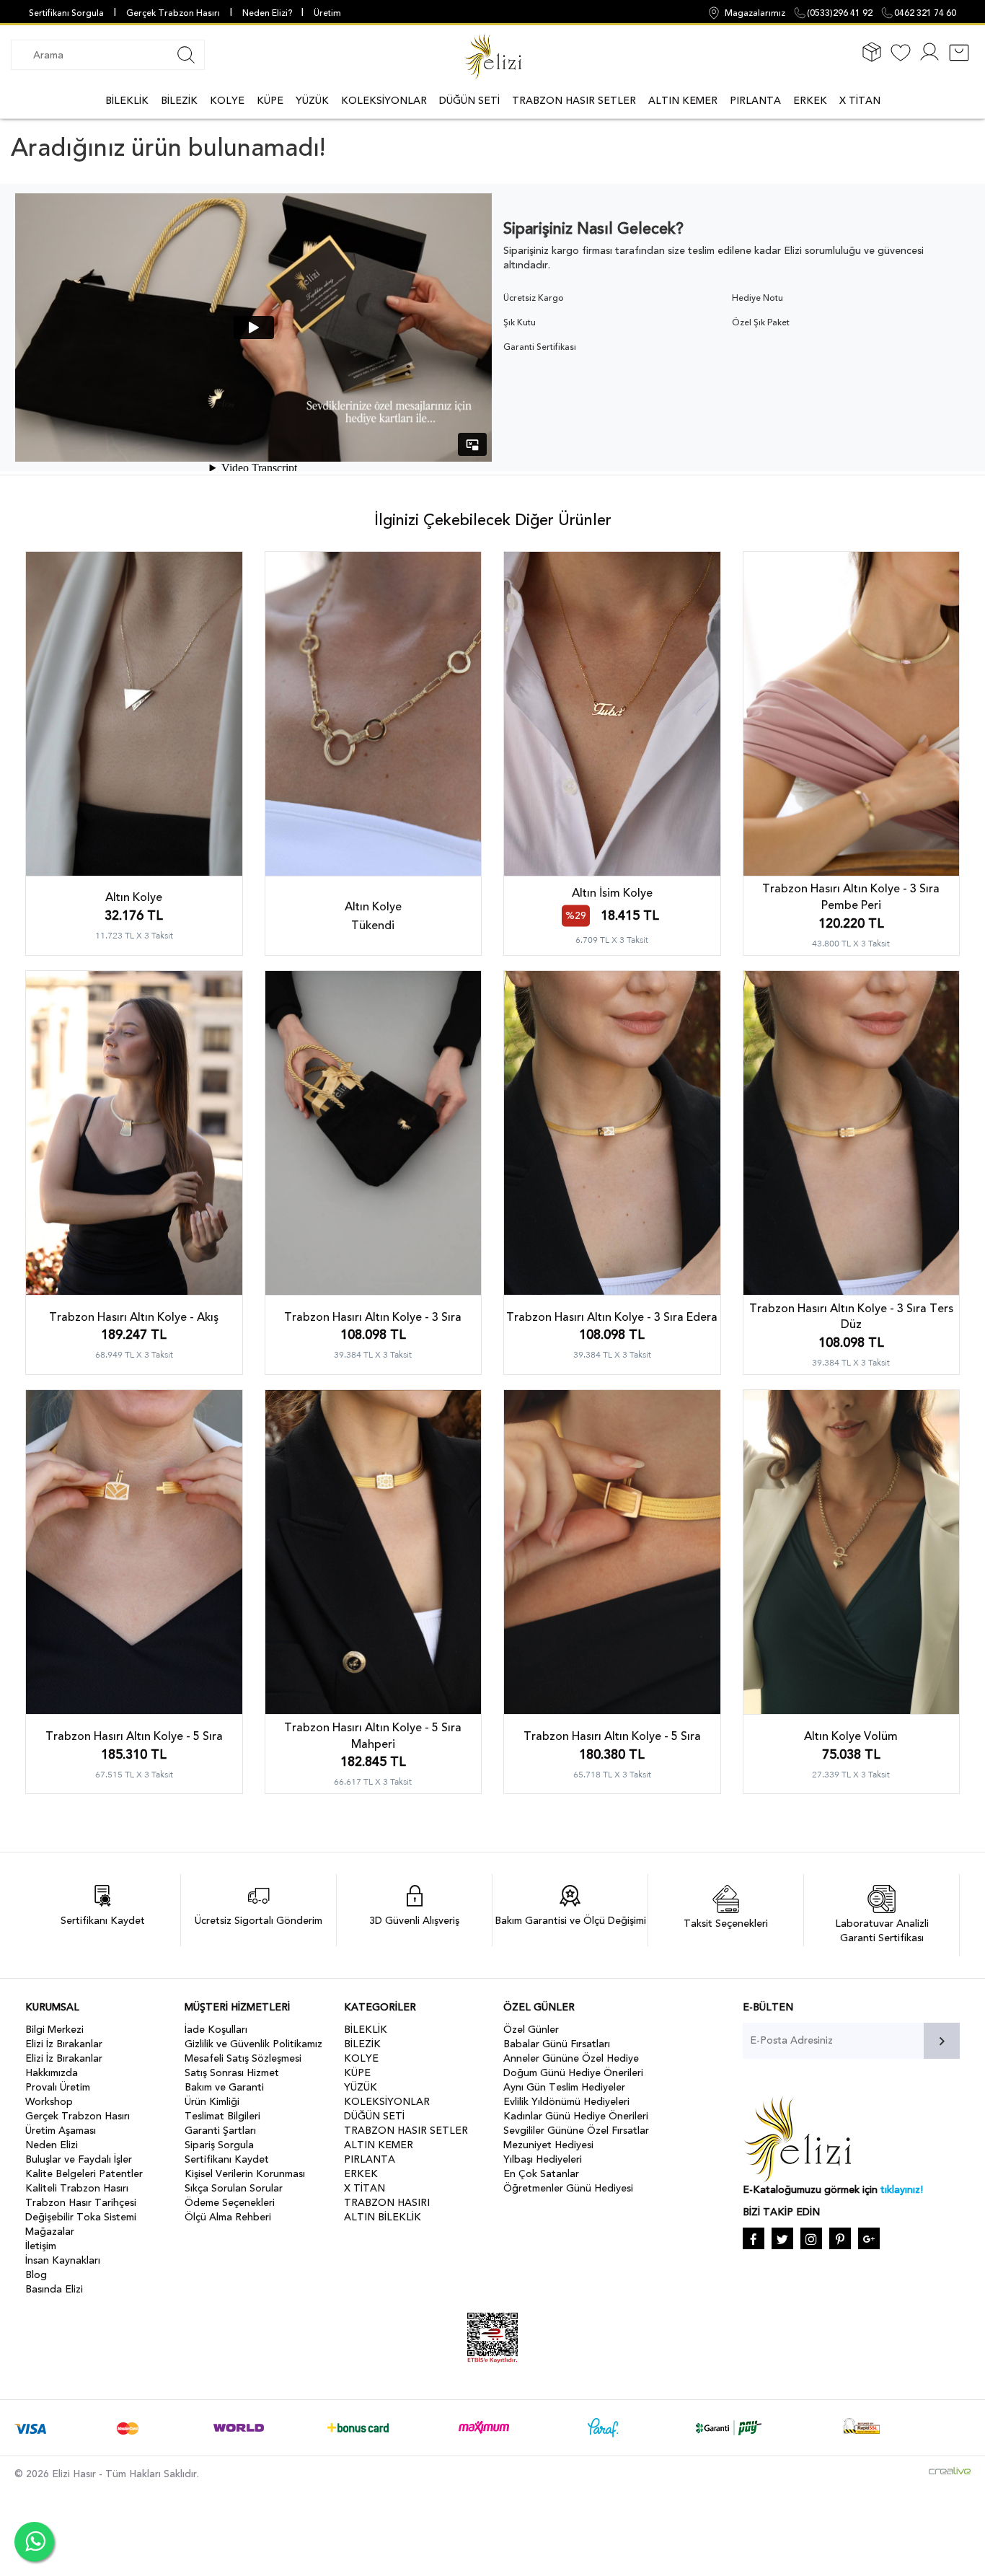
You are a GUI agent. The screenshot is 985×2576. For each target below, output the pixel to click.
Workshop (49, 2102)
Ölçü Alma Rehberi (228, 2217)
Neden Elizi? (268, 13)
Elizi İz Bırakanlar (64, 2044)
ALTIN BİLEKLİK (383, 2217)
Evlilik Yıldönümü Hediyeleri (566, 2102)
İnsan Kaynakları (63, 2260)
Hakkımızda (52, 2073)
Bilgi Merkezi (54, 2030)
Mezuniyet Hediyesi (548, 2145)
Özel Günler (531, 2030)
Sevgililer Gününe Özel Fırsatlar (576, 2131)
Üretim (327, 13)
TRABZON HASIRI (387, 2203)
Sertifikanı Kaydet (227, 2159)
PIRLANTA (755, 101)
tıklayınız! (902, 2190)
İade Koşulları (216, 2030)
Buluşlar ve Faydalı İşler (79, 2159)
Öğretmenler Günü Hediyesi (568, 2188)
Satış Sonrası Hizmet (232, 2073)
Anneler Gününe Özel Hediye (571, 2058)
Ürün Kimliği (212, 2102)
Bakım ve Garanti (224, 2087)
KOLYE (227, 101)
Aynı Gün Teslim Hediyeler (564, 2087)
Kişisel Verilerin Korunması (245, 2174)
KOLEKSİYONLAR (384, 101)
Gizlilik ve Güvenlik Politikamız (253, 2044)
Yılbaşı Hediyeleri (543, 2159)
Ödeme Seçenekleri (230, 2203)
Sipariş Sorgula (219, 2145)
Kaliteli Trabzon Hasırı (77, 2188)
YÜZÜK (312, 101)
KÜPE (270, 101)
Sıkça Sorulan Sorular (234, 2188)
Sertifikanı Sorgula (66, 13)
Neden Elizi (52, 2145)
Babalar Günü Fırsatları (557, 2044)
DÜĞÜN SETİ (469, 101)
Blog (36, 2275)
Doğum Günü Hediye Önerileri (573, 2073)
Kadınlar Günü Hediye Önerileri (576, 2116)
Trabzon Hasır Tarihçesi (81, 2203)
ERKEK (810, 101)
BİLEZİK (179, 101)
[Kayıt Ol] (929, 61)
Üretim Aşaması (61, 2131)
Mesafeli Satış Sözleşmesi (243, 2058)
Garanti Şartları (220, 2131)
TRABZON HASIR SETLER (574, 101)
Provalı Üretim (58, 2087)
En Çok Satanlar (541, 2174)
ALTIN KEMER (683, 101)
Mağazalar (50, 2232)
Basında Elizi (54, 2289)
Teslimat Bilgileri (222, 2116)
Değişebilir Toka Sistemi (81, 2217)
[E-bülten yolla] (942, 2041)
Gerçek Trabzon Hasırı (173, 13)
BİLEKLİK (127, 101)
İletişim (41, 2246)
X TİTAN (860, 101)
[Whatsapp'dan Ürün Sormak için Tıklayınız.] (34, 2542)
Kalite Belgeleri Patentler (84, 2174)
